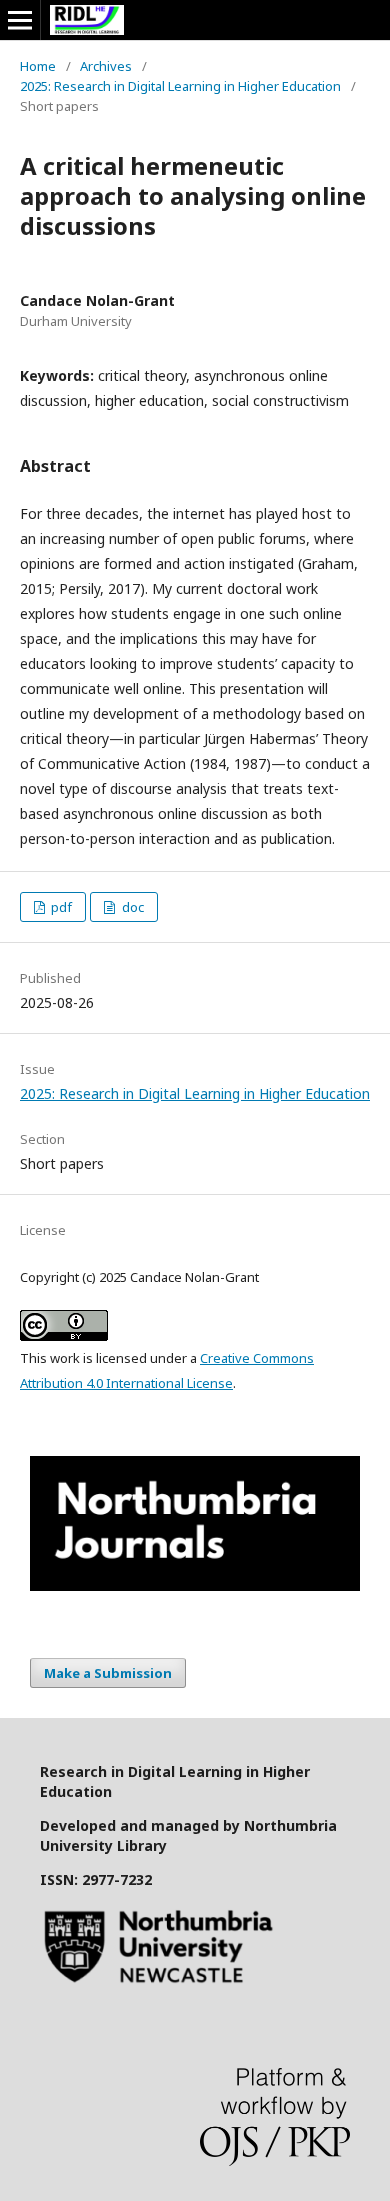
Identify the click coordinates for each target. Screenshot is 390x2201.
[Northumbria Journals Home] (195, 1585)
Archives (106, 66)
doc (131, 907)
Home (38, 66)
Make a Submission (108, 1673)
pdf (60, 907)
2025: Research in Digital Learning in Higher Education (180, 86)
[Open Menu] (20, 20)
